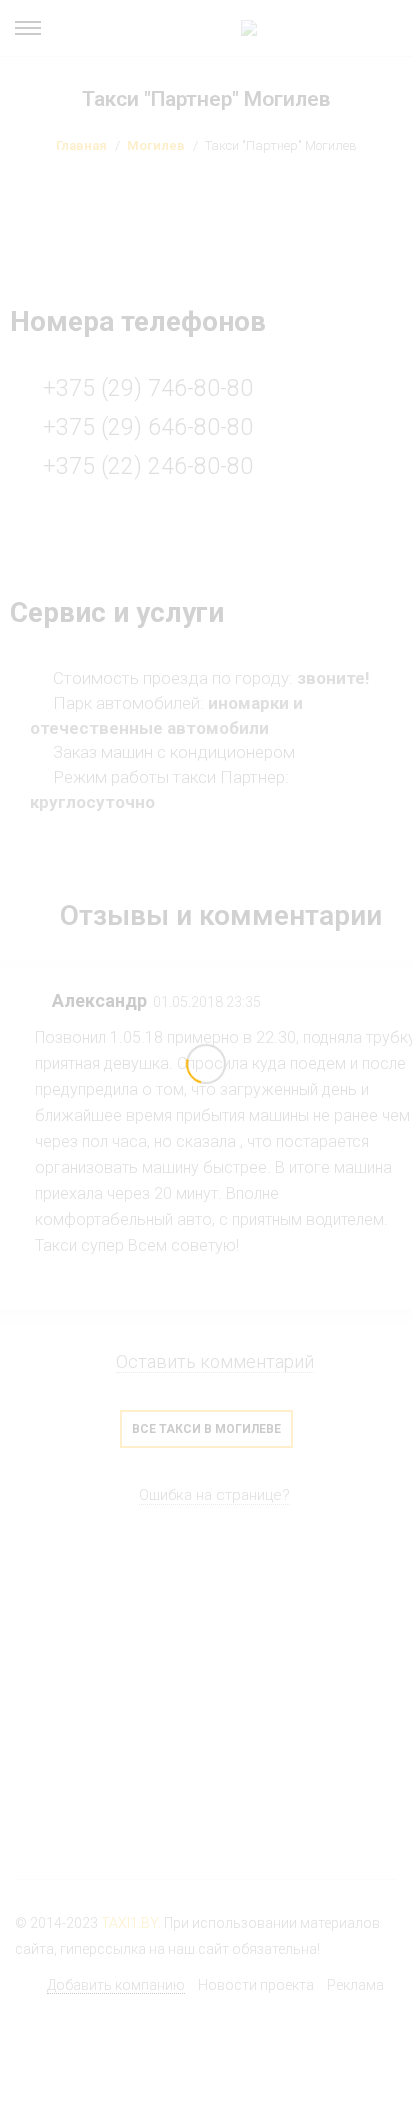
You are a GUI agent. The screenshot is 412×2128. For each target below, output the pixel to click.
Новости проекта (256, 1985)
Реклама (355, 1985)
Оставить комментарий (215, 1361)
